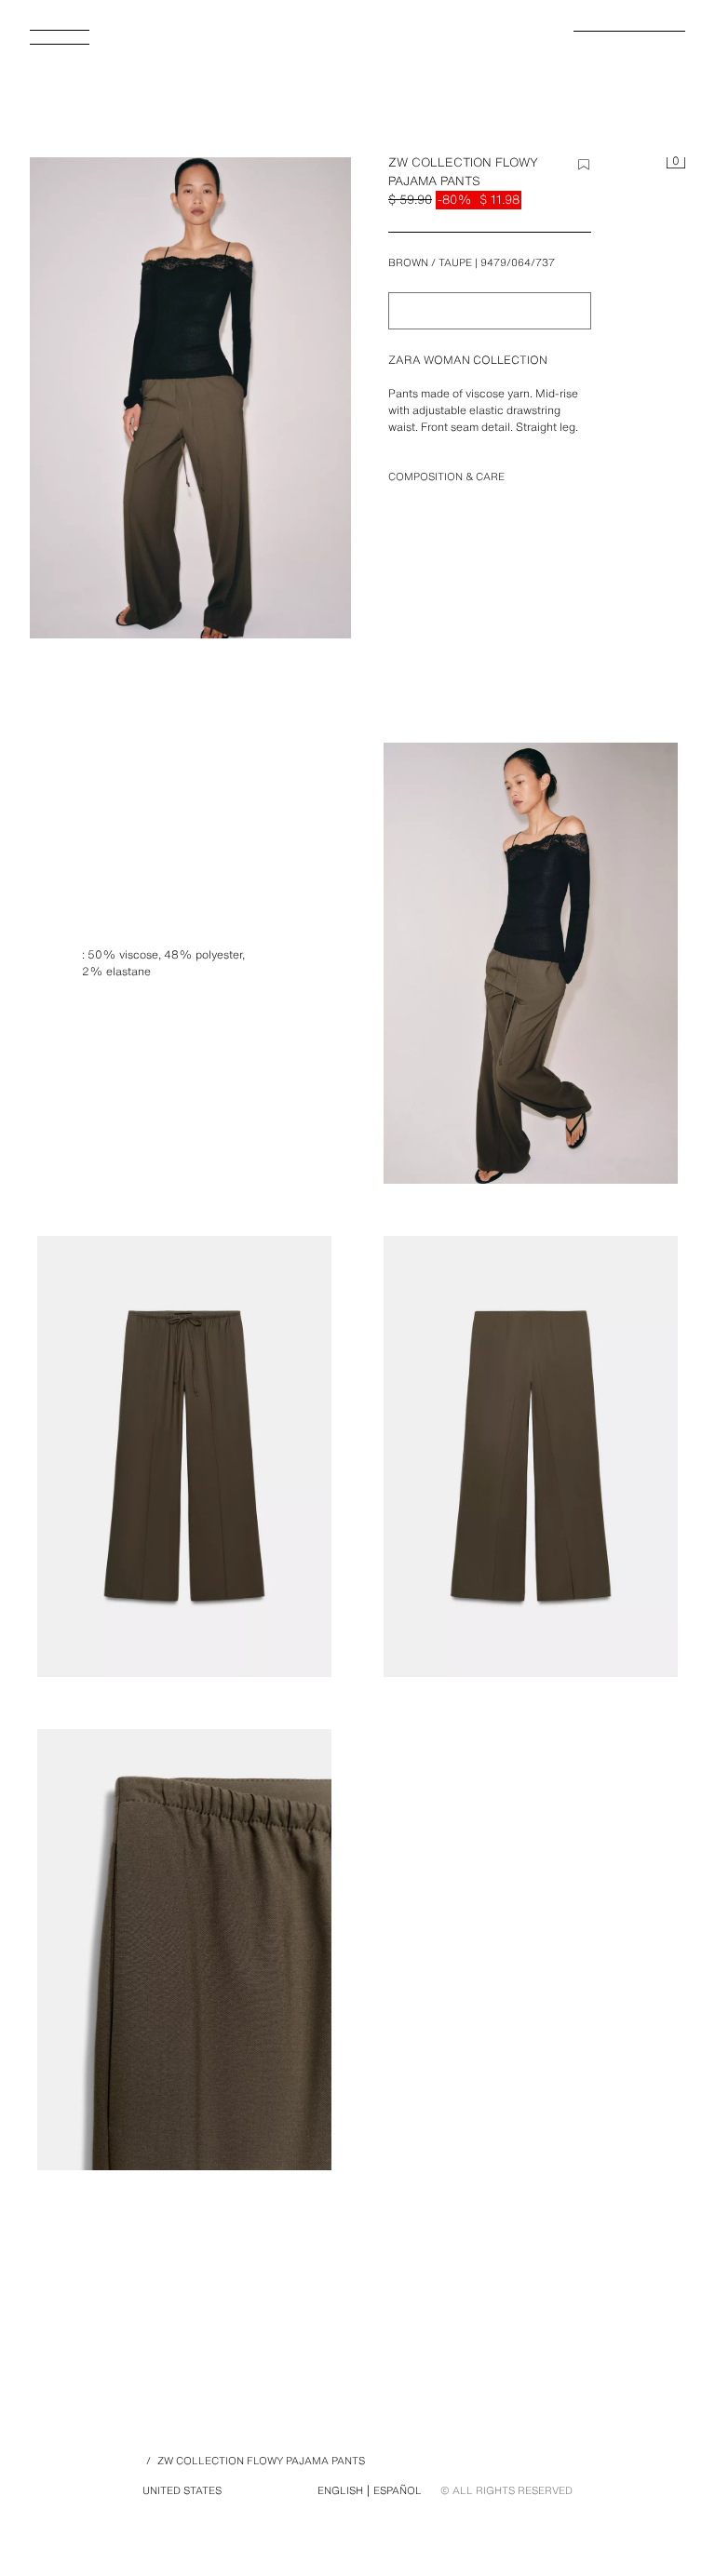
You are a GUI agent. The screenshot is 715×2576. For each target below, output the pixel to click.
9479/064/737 (518, 262)
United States (182, 2490)
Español (398, 2490)
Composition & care (446, 476)
